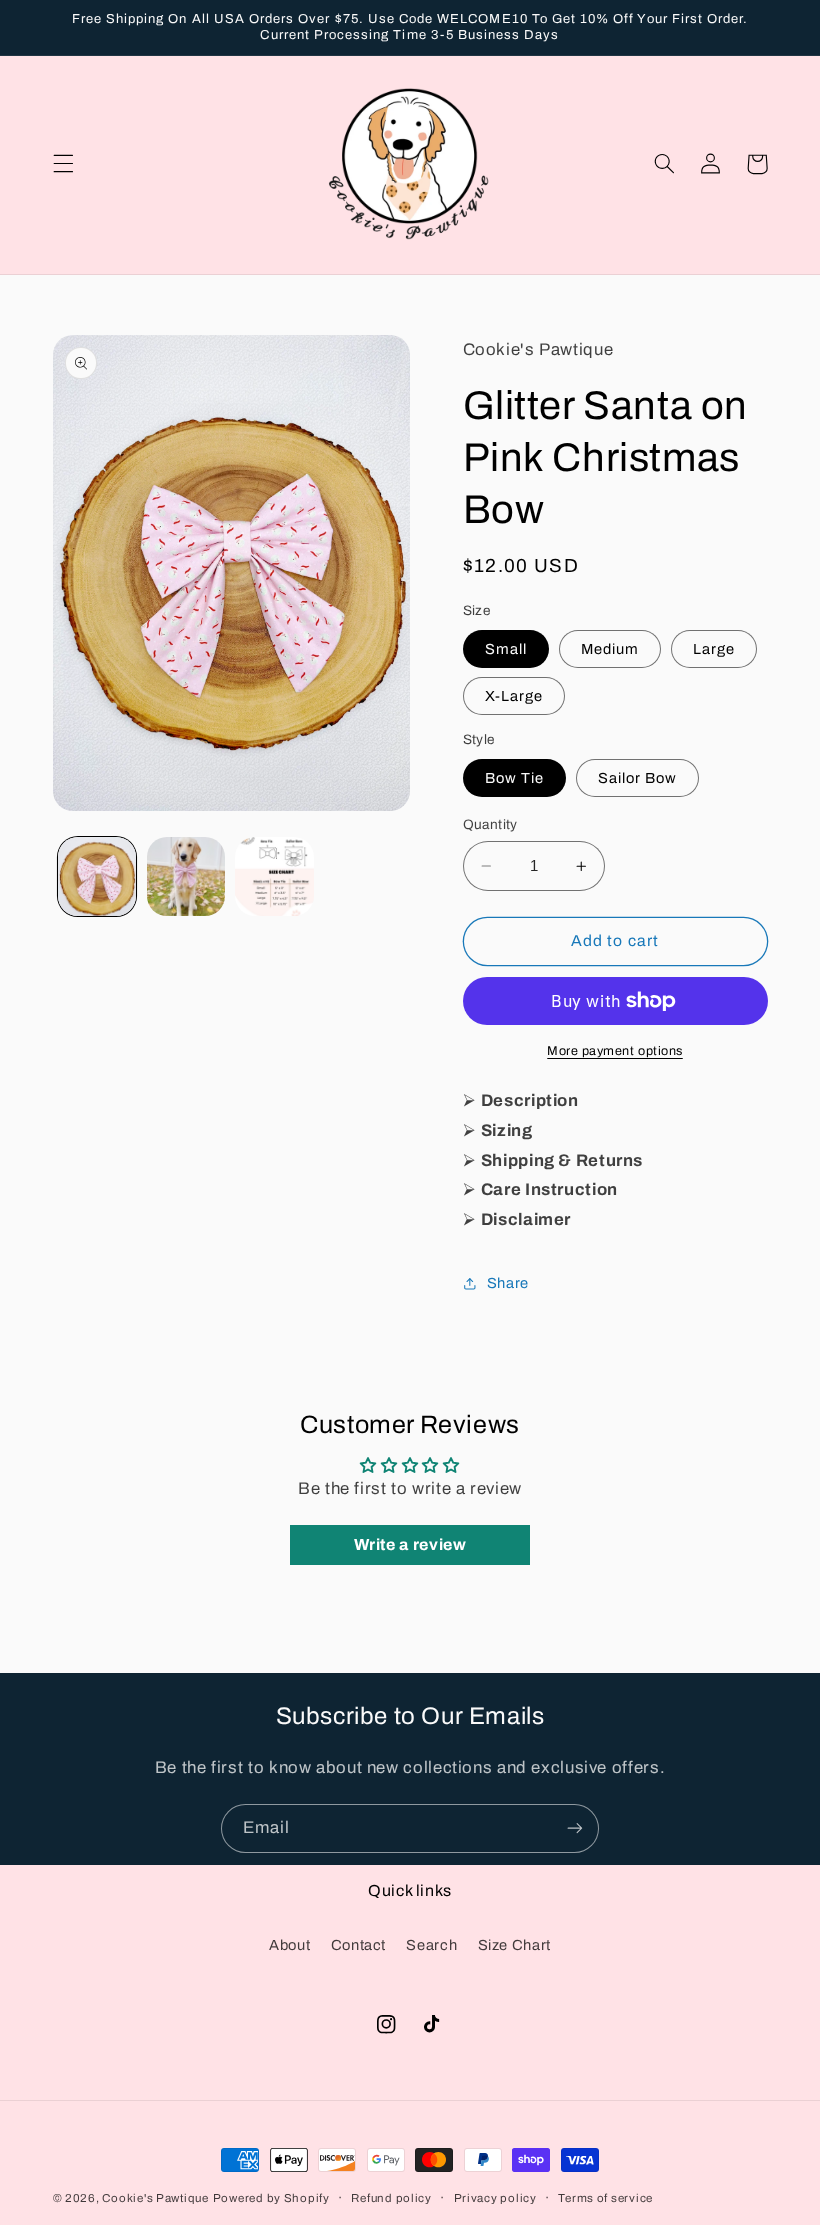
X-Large (514, 696)
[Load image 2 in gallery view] (186, 876)
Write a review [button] (410, 1544)
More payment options (615, 1051)
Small (506, 649)
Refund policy (391, 2198)
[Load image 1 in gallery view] (97, 876)
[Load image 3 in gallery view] (274, 876)
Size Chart (514, 1945)
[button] (63, 164)
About (289, 1945)
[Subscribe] (575, 1828)
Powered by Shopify (271, 2198)
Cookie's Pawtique (155, 2198)
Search (431, 1945)
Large (714, 649)
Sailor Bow (638, 778)
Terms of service (605, 2198)
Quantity (490, 824)
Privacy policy (495, 2198)
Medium (610, 649)
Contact (358, 1945)
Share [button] (508, 1283)
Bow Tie (514, 778)
